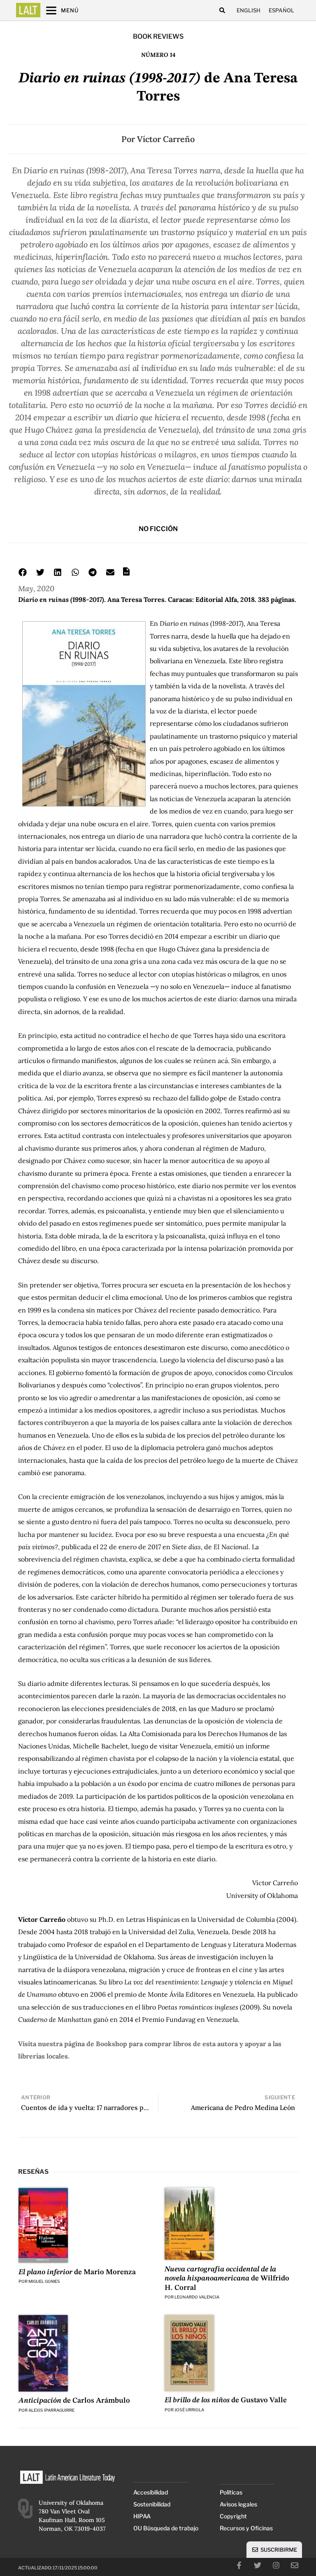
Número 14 (158, 55)
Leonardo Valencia (197, 2297)
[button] (222, 10)
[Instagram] (276, 2565)
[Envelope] (295, 2565)
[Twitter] (258, 2565)
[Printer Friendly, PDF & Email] (126, 574)
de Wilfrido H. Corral (227, 2279)
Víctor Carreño (166, 139)
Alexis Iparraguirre (51, 2410)
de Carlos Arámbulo (74, 2401)
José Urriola (189, 2410)
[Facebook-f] (239, 2565)
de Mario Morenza (77, 2272)
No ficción (158, 529)
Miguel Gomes (44, 2281)
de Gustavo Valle (226, 2400)
